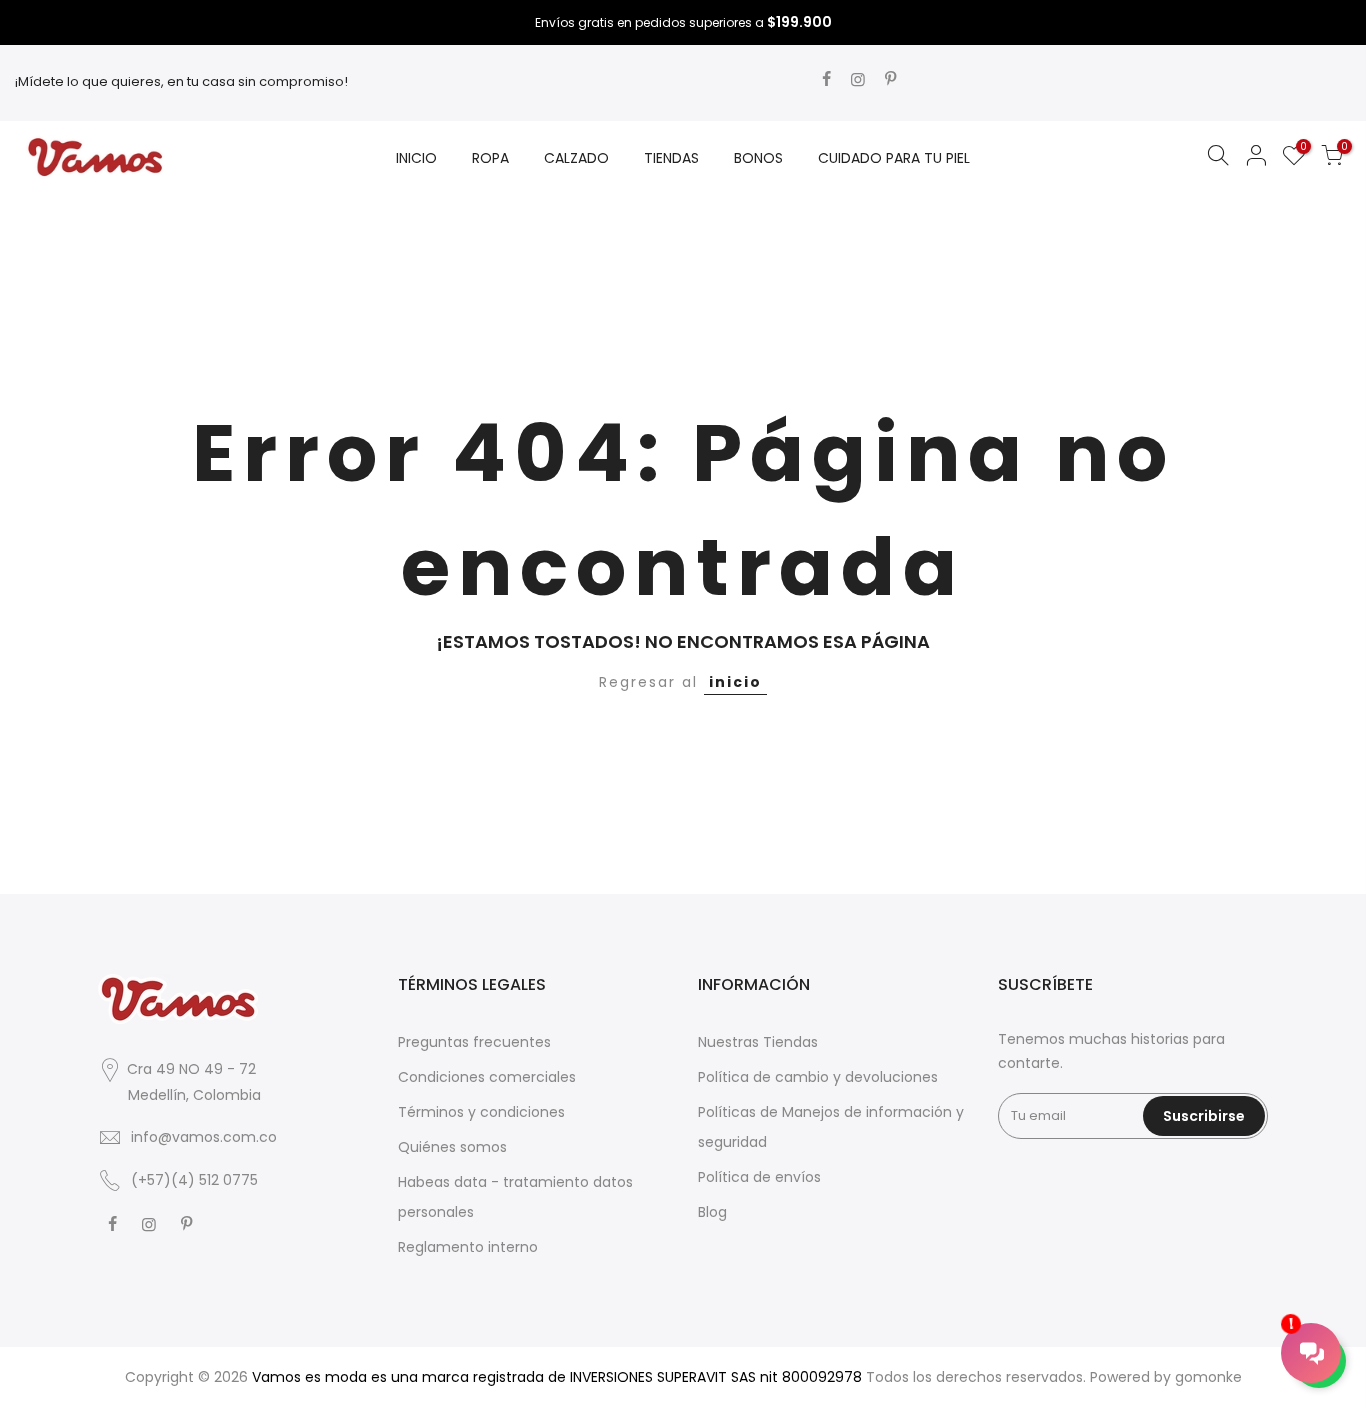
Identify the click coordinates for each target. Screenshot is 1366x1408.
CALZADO (576, 158)
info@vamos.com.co (204, 1137)
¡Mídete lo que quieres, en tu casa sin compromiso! (181, 81)
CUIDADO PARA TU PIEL (894, 158)
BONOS (758, 158)
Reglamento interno (468, 1247)
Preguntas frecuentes (474, 1042)
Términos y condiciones (481, 1112)
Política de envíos (759, 1177)
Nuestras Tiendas (758, 1042)
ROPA (490, 158)
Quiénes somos (452, 1147)
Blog (712, 1212)
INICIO (416, 158)
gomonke (1208, 1377)
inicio (735, 682)
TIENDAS (671, 158)
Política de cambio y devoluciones (818, 1077)
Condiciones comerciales (487, 1077)
